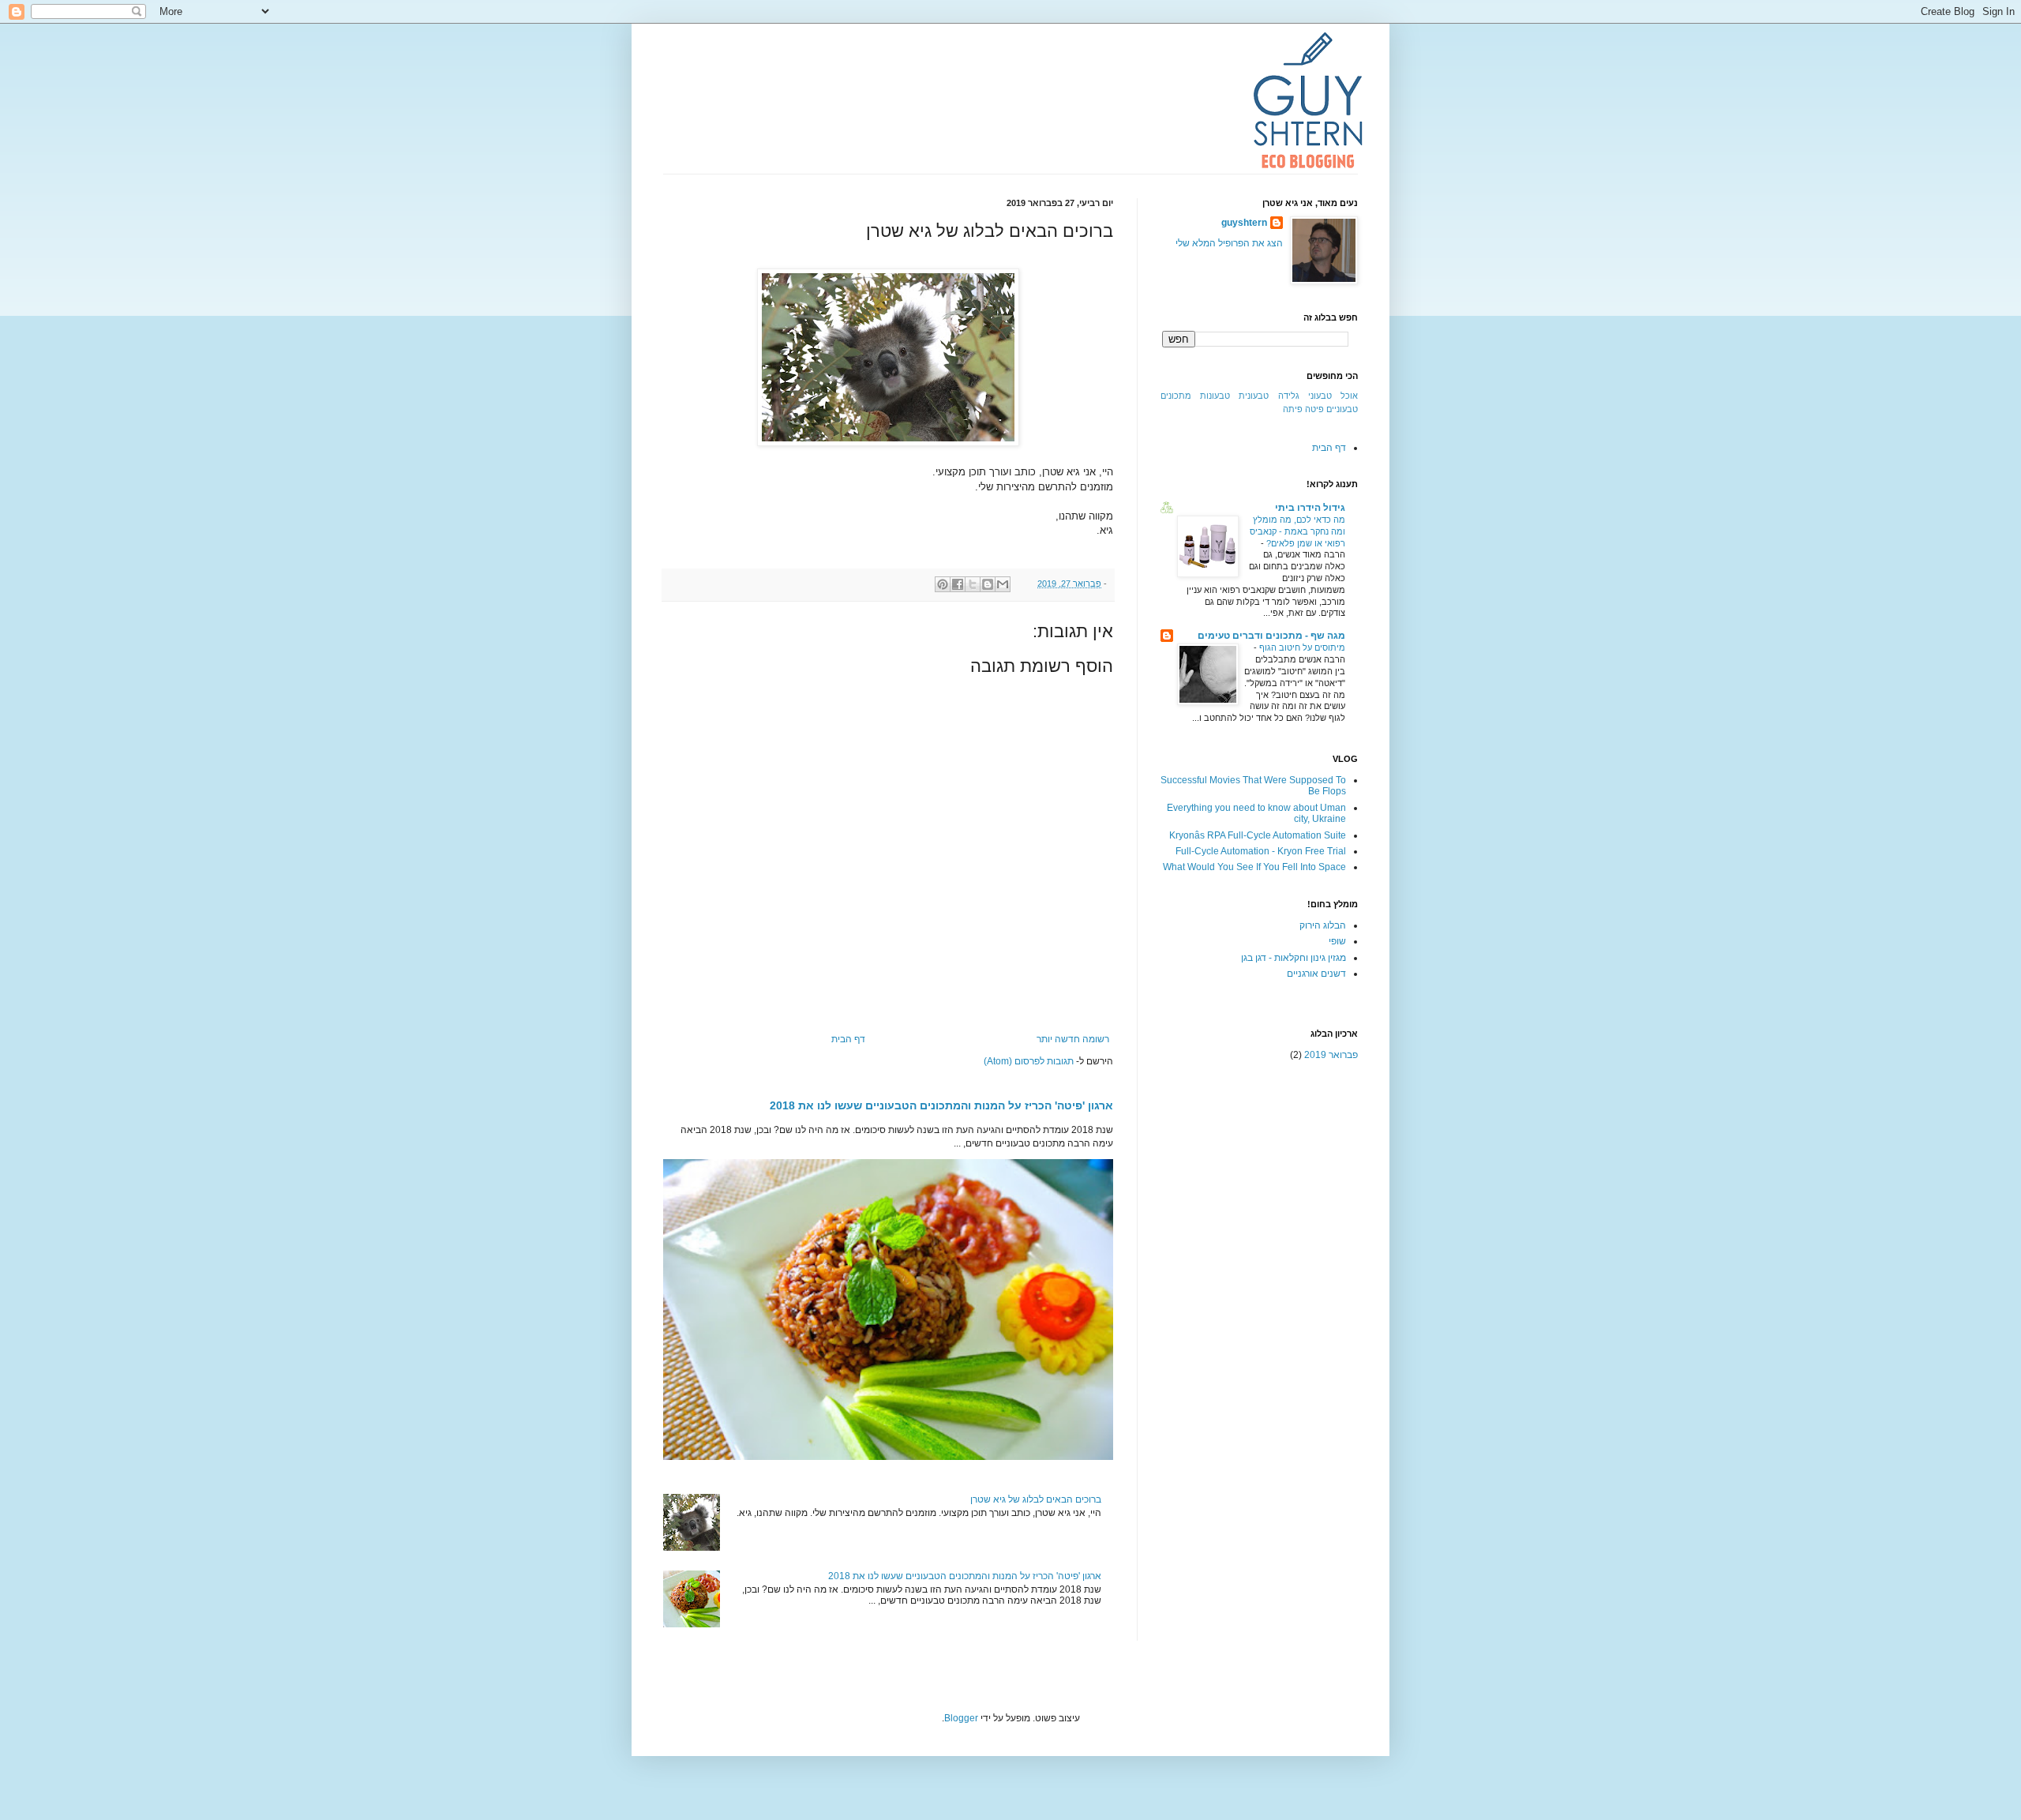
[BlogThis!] (988, 584)
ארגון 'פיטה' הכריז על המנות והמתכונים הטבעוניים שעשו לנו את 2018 (941, 1105)
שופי (1337, 941)
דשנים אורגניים (1316, 974)
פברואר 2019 (1331, 1055)
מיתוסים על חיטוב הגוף (1301, 647)
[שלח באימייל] (1003, 584)
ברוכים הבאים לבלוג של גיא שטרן (1036, 1499)
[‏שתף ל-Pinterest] (943, 584)
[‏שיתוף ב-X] (973, 584)
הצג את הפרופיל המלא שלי (1229, 243)
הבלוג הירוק (1323, 925)
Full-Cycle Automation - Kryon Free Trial (1261, 851)
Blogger (961, 1718)
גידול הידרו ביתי (1310, 508)
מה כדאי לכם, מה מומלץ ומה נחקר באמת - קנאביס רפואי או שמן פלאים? (1297, 531)
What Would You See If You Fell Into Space (1254, 867)
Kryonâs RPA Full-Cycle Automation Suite (1258, 835)
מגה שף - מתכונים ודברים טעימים (1271, 636)
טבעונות (1215, 396)
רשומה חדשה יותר (1073, 1039)
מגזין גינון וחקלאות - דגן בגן (1294, 958)
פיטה (1314, 409)
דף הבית (848, 1039)
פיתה (1293, 409)
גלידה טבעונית (1269, 396)
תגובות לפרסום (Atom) (1029, 1061)
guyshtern (1244, 223)
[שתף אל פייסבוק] (958, 584)
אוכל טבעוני (1333, 396)
